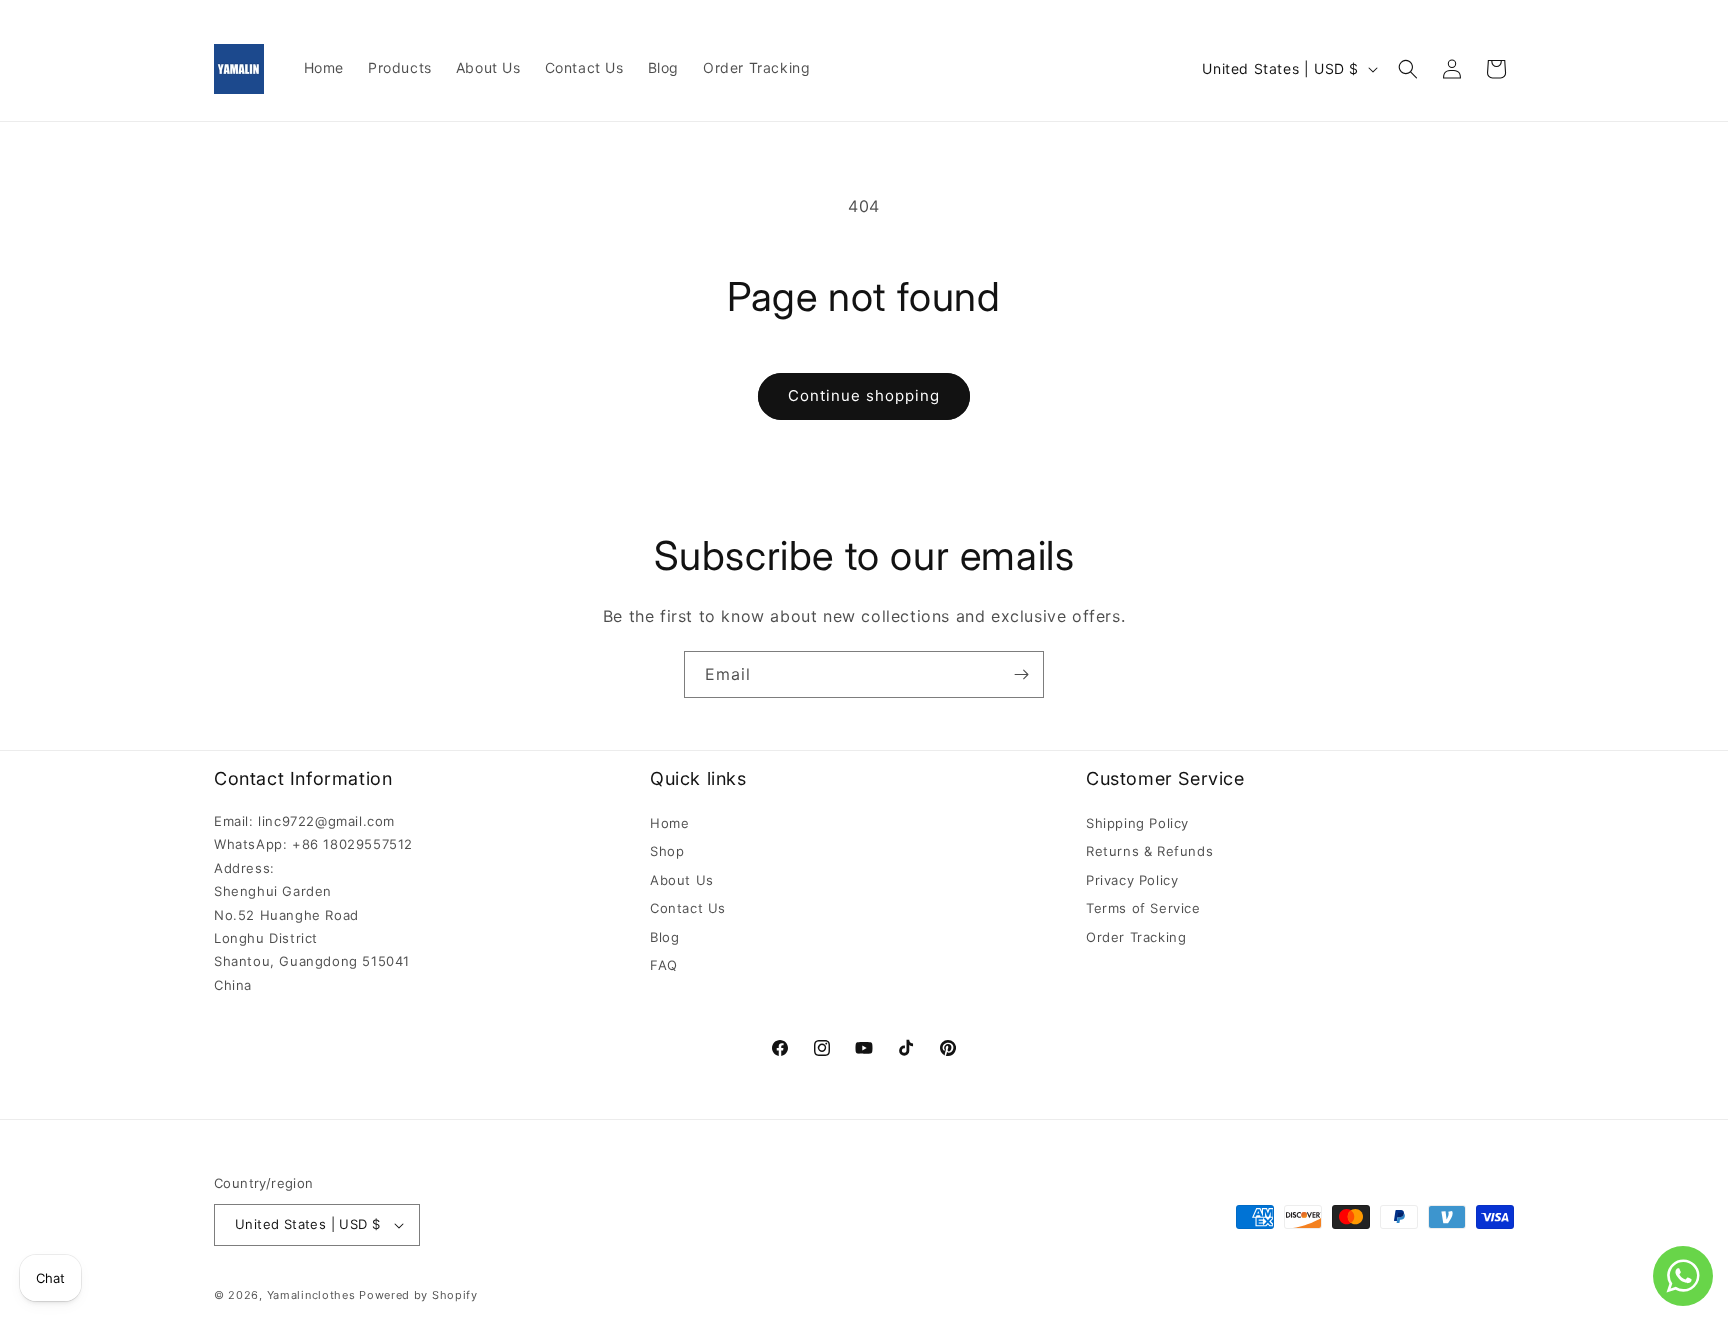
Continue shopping (864, 395)
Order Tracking (1136, 937)
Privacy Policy (1132, 880)
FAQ (664, 965)
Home (669, 823)
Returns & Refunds (1149, 851)
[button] (1408, 69)
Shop (667, 851)
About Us (682, 880)
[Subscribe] (1021, 674)
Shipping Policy (1137, 823)
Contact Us (688, 908)
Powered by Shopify (418, 1295)
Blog (664, 937)
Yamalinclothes (311, 1295)
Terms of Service (1143, 908)
